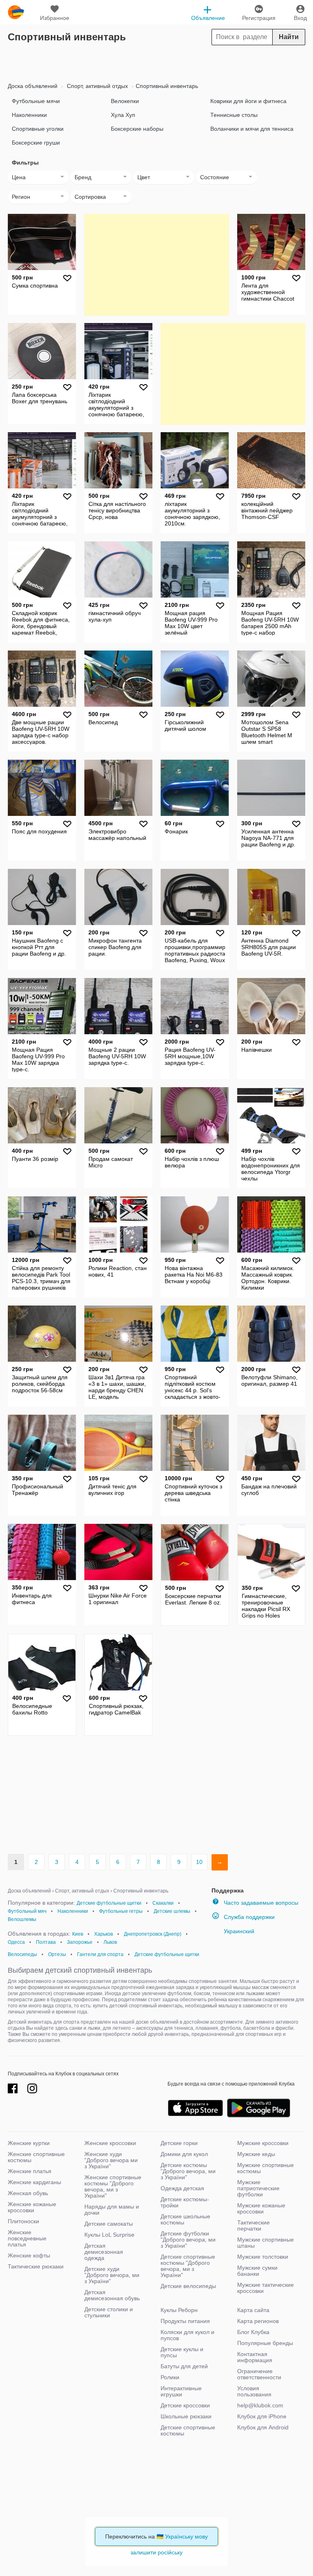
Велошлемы (22, 1919)
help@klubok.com (260, 2405)
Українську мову (186, 2536)
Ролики (170, 2377)
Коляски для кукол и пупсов (187, 2335)
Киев (78, 1934)
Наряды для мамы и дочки (112, 2210)
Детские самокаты (109, 2224)
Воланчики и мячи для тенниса (252, 129)
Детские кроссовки (185, 2405)
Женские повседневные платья (27, 2238)
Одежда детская (182, 2188)
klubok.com (16, 12)
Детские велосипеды (188, 2286)
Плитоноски (23, 2221)
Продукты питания (185, 2321)
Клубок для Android (263, 2427)
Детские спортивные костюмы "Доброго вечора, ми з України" (188, 2266)
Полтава (46, 1942)
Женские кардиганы (34, 2182)
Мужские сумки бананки (257, 2271)
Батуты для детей (184, 2366)
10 (199, 1862)
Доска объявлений (33, 86)
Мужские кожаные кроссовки (261, 2208)
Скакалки (163, 1903)
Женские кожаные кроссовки (32, 2207)
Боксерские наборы (137, 129)
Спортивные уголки (38, 129)
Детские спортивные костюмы (188, 2430)
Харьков (104, 1934)
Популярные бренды (265, 2343)
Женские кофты (29, 2255)
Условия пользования (254, 2391)
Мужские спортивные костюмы (266, 2168)
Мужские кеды (256, 2154)
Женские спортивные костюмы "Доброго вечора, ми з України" (113, 2186)
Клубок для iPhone (262, 2416)
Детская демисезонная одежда (104, 2252)
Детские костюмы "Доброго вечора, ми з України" (188, 2171)
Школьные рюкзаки (186, 2416)
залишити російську (156, 2552)
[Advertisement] (156, 62)
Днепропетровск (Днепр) (153, 1934)
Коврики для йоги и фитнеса (248, 101)
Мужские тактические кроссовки (266, 2288)
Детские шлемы (172, 1911)
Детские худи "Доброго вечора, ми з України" (112, 2275)
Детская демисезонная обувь (112, 2295)
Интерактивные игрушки (181, 2391)
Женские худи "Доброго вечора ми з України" (111, 2160)
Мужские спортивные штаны (266, 2243)
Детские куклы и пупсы (182, 2352)
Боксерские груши (36, 143)
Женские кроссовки (110, 2143)
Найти (289, 37)
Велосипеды (22, 1954)
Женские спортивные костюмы (36, 2157)
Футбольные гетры (121, 1911)
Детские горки (179, 2143)
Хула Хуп (123, 115)
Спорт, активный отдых (97, 86)
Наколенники (29, 115)
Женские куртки (29, 2143)
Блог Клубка (253, 2332)
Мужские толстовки (263, 2257)
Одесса (16, 1942)
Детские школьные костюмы (185, 2219)
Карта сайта (253, 2310)
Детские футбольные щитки (109, 1903)
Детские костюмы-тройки (185, 2202)
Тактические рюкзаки (36, 2266)
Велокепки (125, 101)
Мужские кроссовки (263, 2143)
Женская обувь (28, 2193)
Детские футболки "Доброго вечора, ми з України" (188, 2240)
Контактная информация (255, 2357)
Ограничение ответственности (259, 2374)
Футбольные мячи (36, 101)
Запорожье (80, 1942)
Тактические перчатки (253, 2225)
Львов (110, 1942)
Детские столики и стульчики (109, 2312)
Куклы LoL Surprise (109, 2235)
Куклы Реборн (179, 2310)
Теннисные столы (234, 115)
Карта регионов (258, 2321)
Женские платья (30, 2171)
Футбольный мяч (27, 1911)
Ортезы (57, 1954)
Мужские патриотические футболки (258, 2188)
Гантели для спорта (100, 1954)
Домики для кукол (184, 2154)
